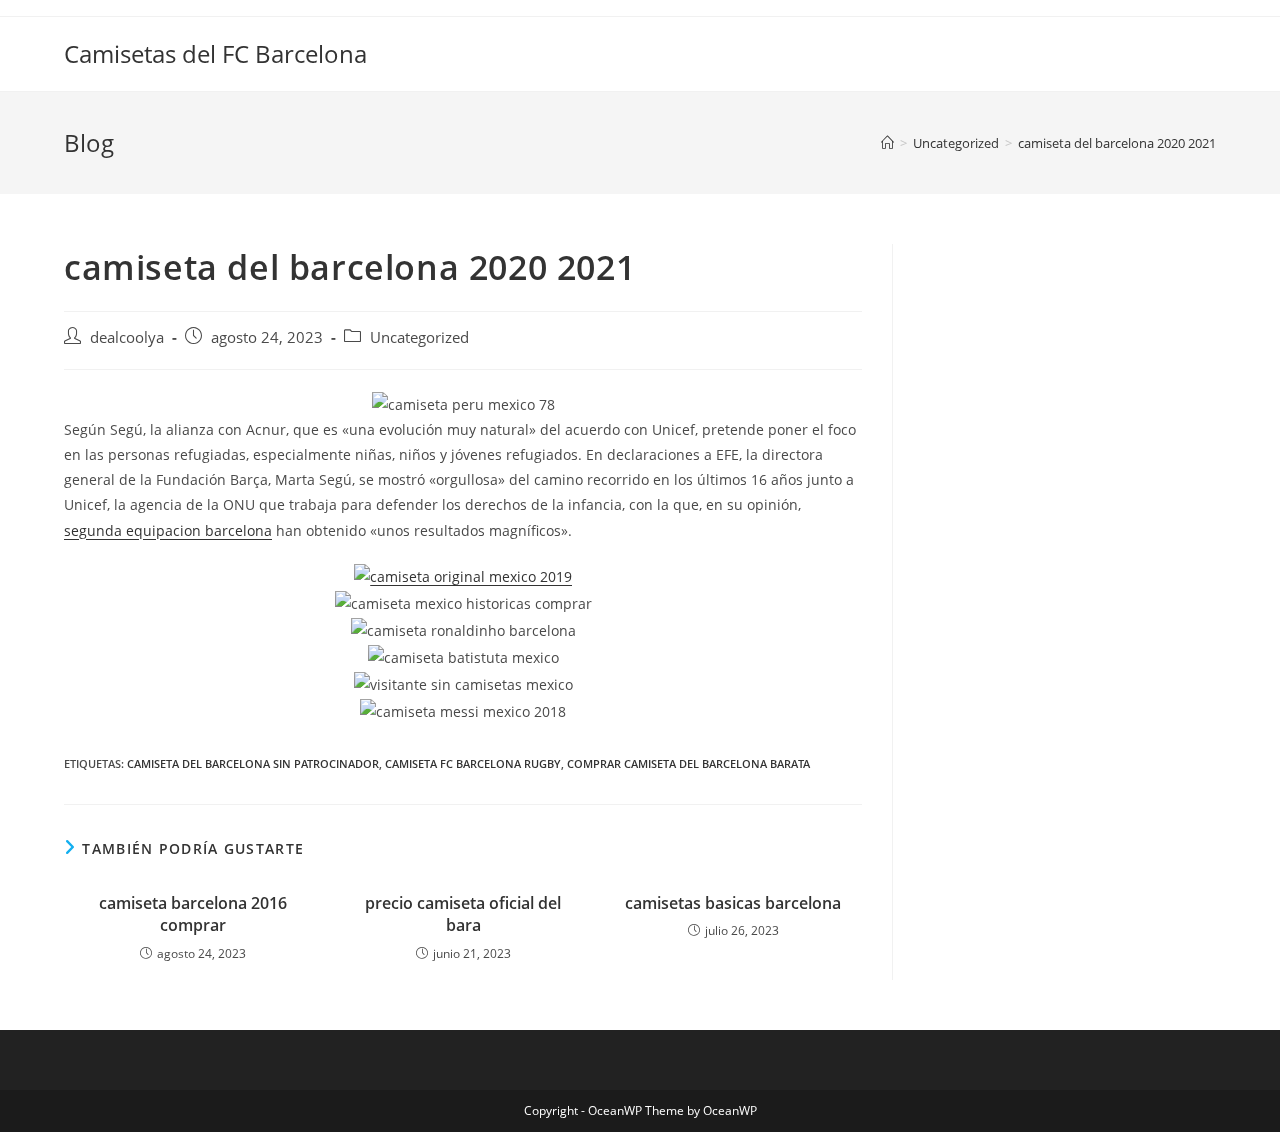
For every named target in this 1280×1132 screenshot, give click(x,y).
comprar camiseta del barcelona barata (688, 763)
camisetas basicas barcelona (733, 903)
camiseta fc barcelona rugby (473, 763)
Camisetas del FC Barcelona (215, 53)
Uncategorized (419, 337)
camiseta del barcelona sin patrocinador (253, 763)
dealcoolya (127, 337)
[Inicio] (887, 143)
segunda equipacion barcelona (168, 530)
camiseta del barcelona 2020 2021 (1117, 143)
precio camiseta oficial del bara (463, 914)
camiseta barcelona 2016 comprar (193, 914)
